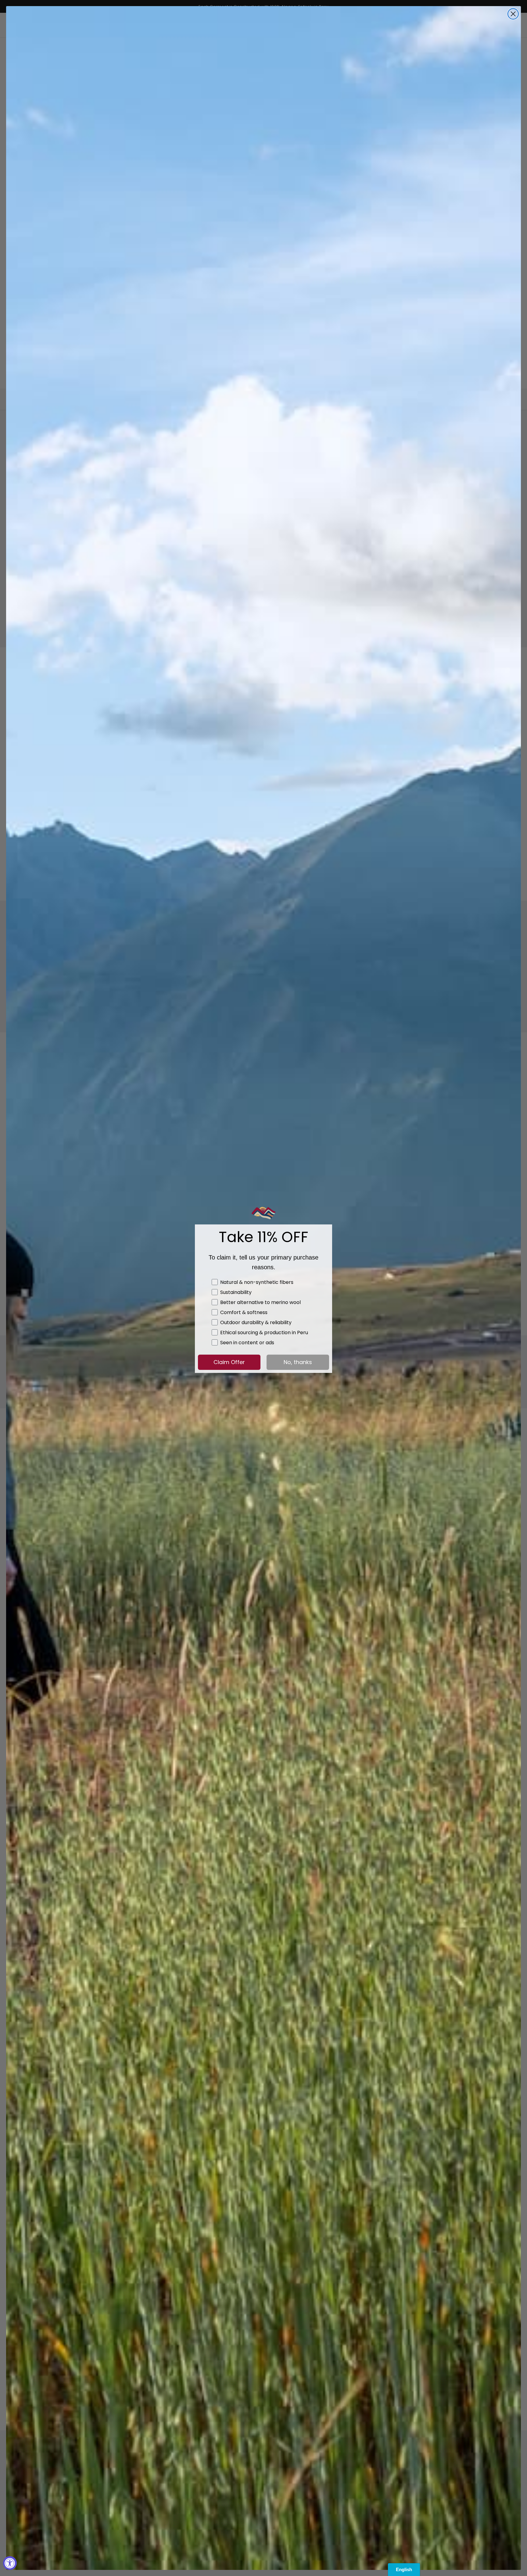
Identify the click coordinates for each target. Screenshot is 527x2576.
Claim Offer (229, 1362)
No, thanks (298, 1362)
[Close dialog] (513, 14)
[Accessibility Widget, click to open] (10, 2563)
